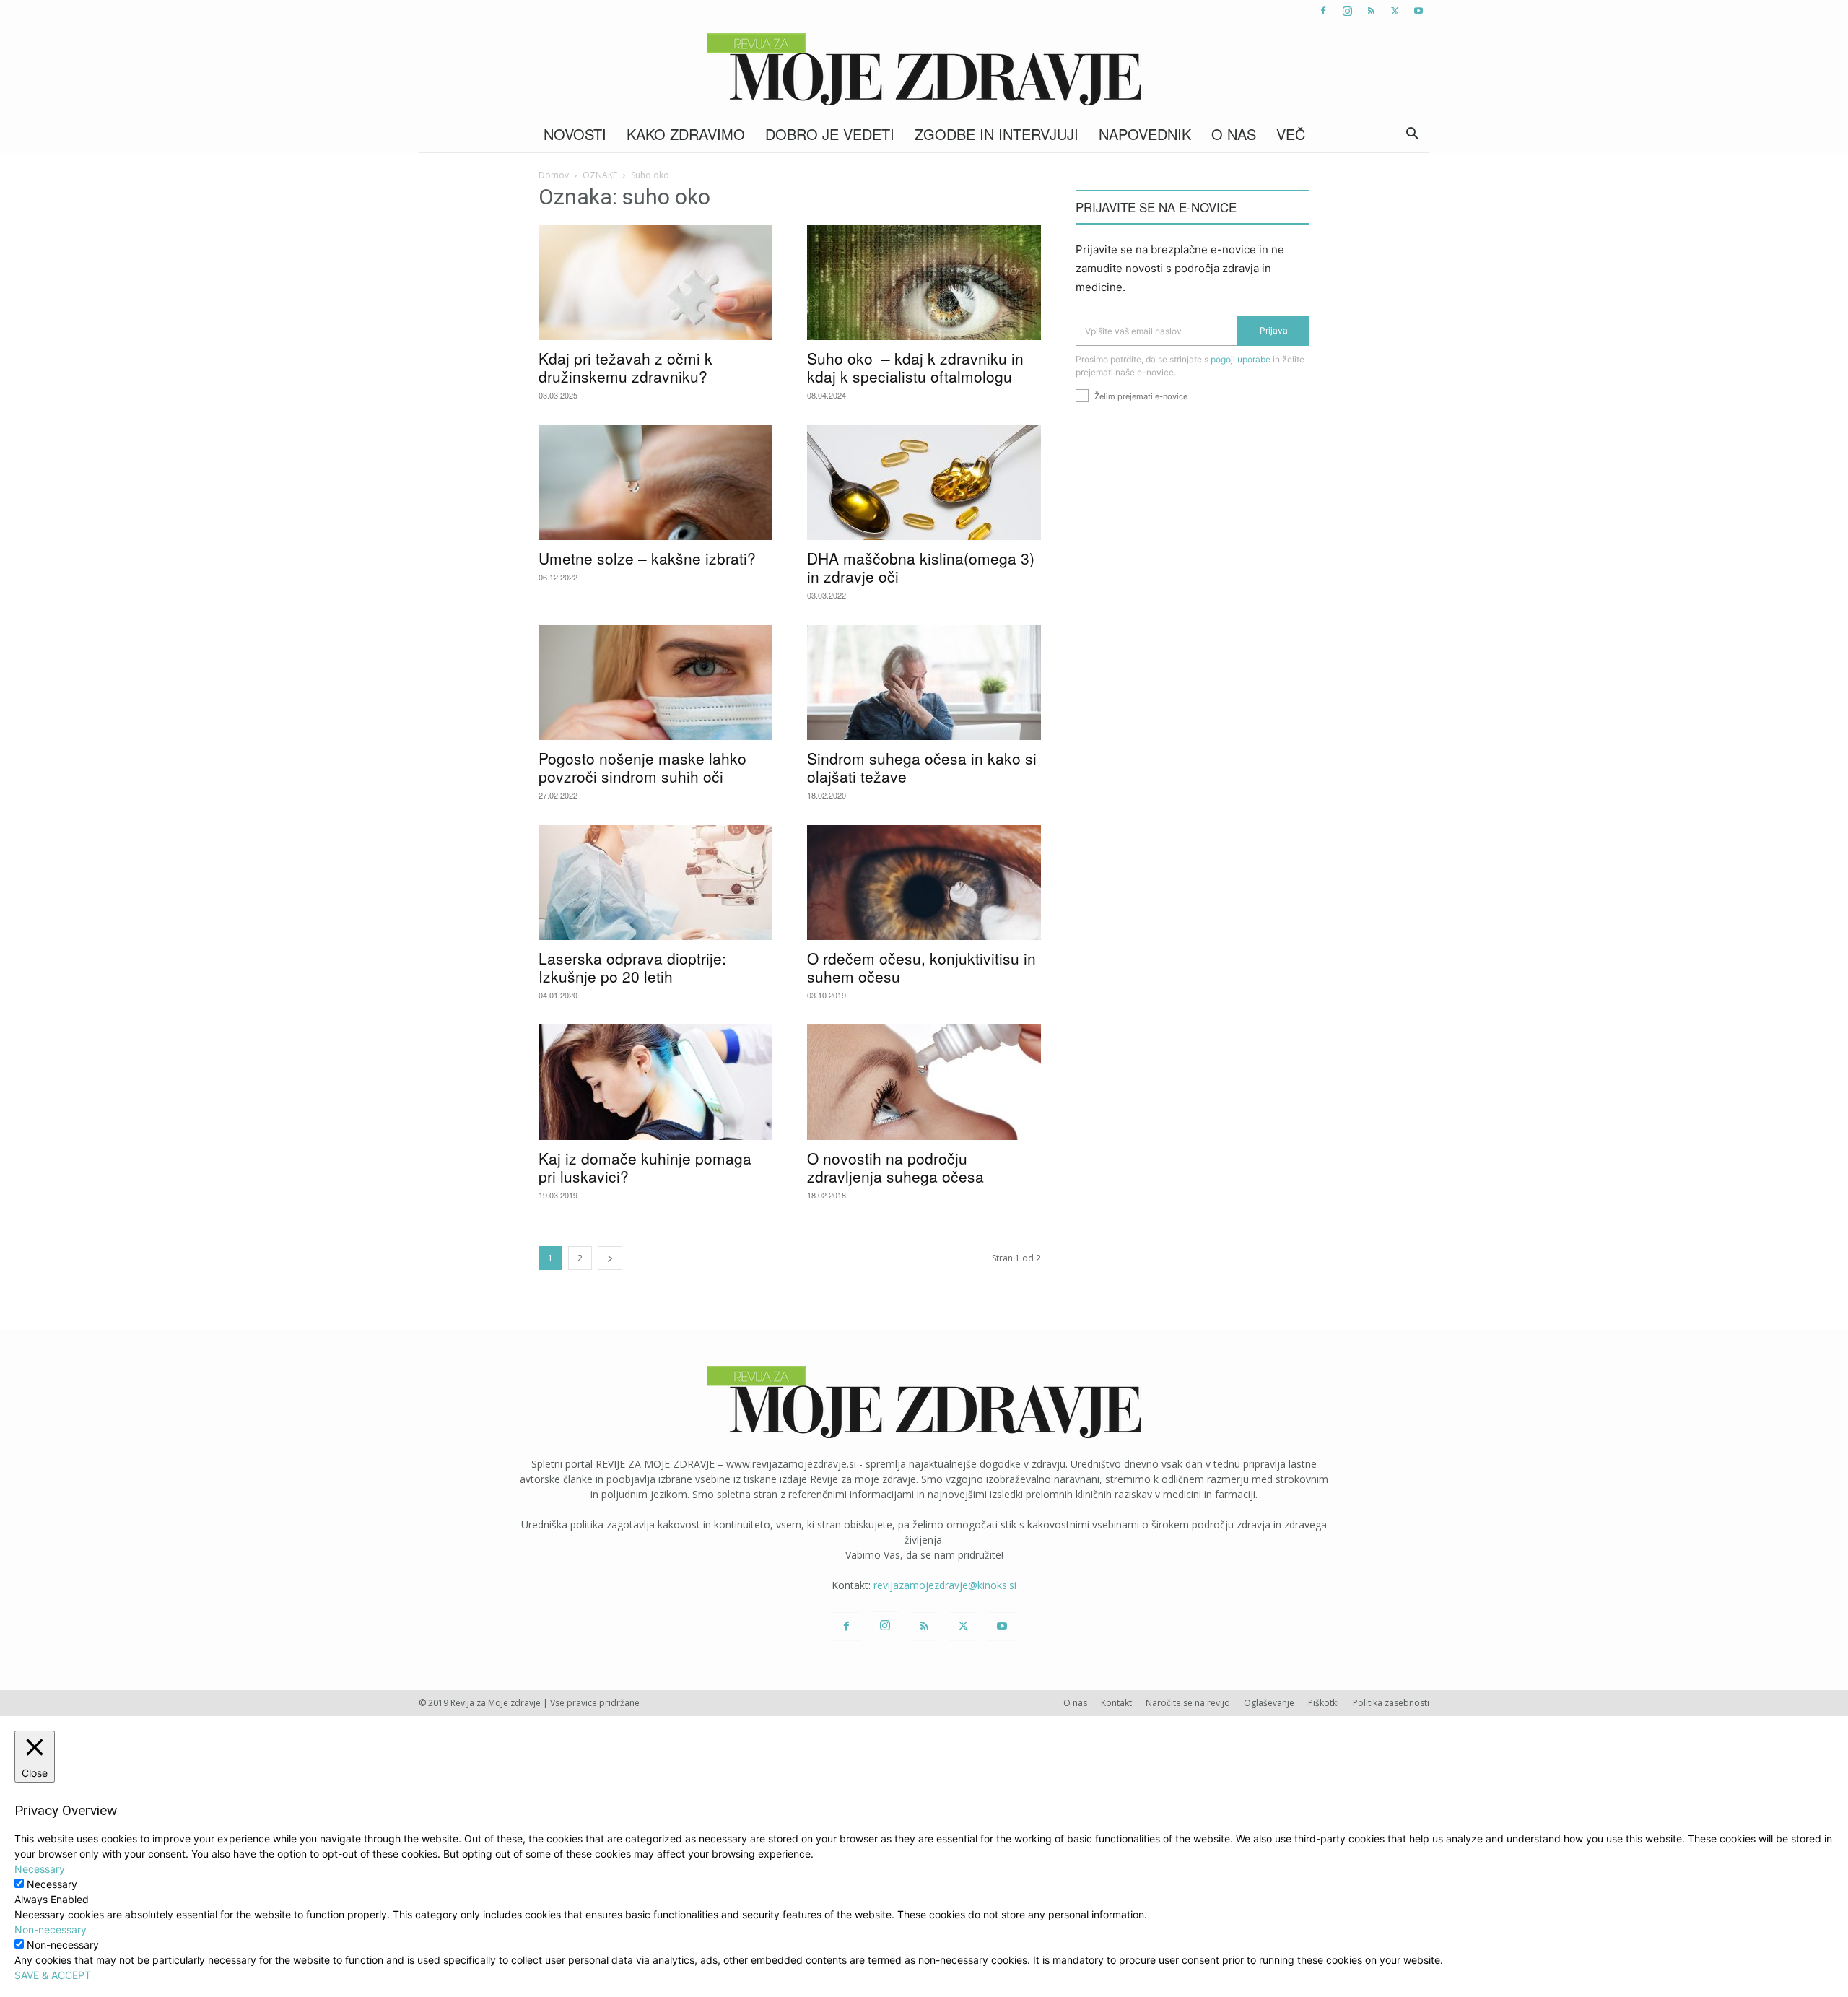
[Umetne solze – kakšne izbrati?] (655, 482)
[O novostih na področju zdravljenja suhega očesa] (924, 1082)
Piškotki (1324, 1703)
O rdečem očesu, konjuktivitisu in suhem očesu (921, 967)
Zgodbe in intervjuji (997, 134)
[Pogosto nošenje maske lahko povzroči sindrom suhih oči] (655, 682)
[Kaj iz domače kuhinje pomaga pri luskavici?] (655, 1082)
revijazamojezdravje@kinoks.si (945, 1585)
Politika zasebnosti (1391, 1703)
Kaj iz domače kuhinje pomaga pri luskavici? (645, 1167)
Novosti (575, 134)
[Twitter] (1395, 11)
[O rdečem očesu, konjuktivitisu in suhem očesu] (924, 882)
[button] (1412, 135)
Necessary (52, 1884)
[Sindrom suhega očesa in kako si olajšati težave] (924, 682)
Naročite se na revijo (1188, 1703)
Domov (554, 175)
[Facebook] (1323, 11)
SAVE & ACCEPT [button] (53, 1975)
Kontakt (1116, 1703)
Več (1291, 134)
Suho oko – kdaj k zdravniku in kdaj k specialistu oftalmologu (915, 367)
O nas (1234, 134)
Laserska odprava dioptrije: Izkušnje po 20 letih (632, 967)
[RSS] (1371, 11)
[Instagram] (1347, 11)
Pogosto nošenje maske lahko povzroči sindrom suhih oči (642, 767)
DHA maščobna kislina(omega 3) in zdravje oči (921, 567)
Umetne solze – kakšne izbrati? (647, 558)
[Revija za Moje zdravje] (924, 69)
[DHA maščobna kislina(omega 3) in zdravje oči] (924, 482)
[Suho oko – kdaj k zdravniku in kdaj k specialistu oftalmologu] (924, 282)
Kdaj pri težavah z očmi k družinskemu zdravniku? (626, 367)
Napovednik (1145, 134)
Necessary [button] (40, 1869)
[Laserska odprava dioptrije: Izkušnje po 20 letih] (655, 882)
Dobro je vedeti (830, 134)
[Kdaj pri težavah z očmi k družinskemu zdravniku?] (655, 282)
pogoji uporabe (1241, 359)
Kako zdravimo (686, 134)
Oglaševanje (1269, 1703)
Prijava (1274, 330)
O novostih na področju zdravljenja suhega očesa (895, 1167)
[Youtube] (1418, 11)
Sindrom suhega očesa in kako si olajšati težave (922, 767)
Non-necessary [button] (51, 1929)
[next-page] (610, 1258)
